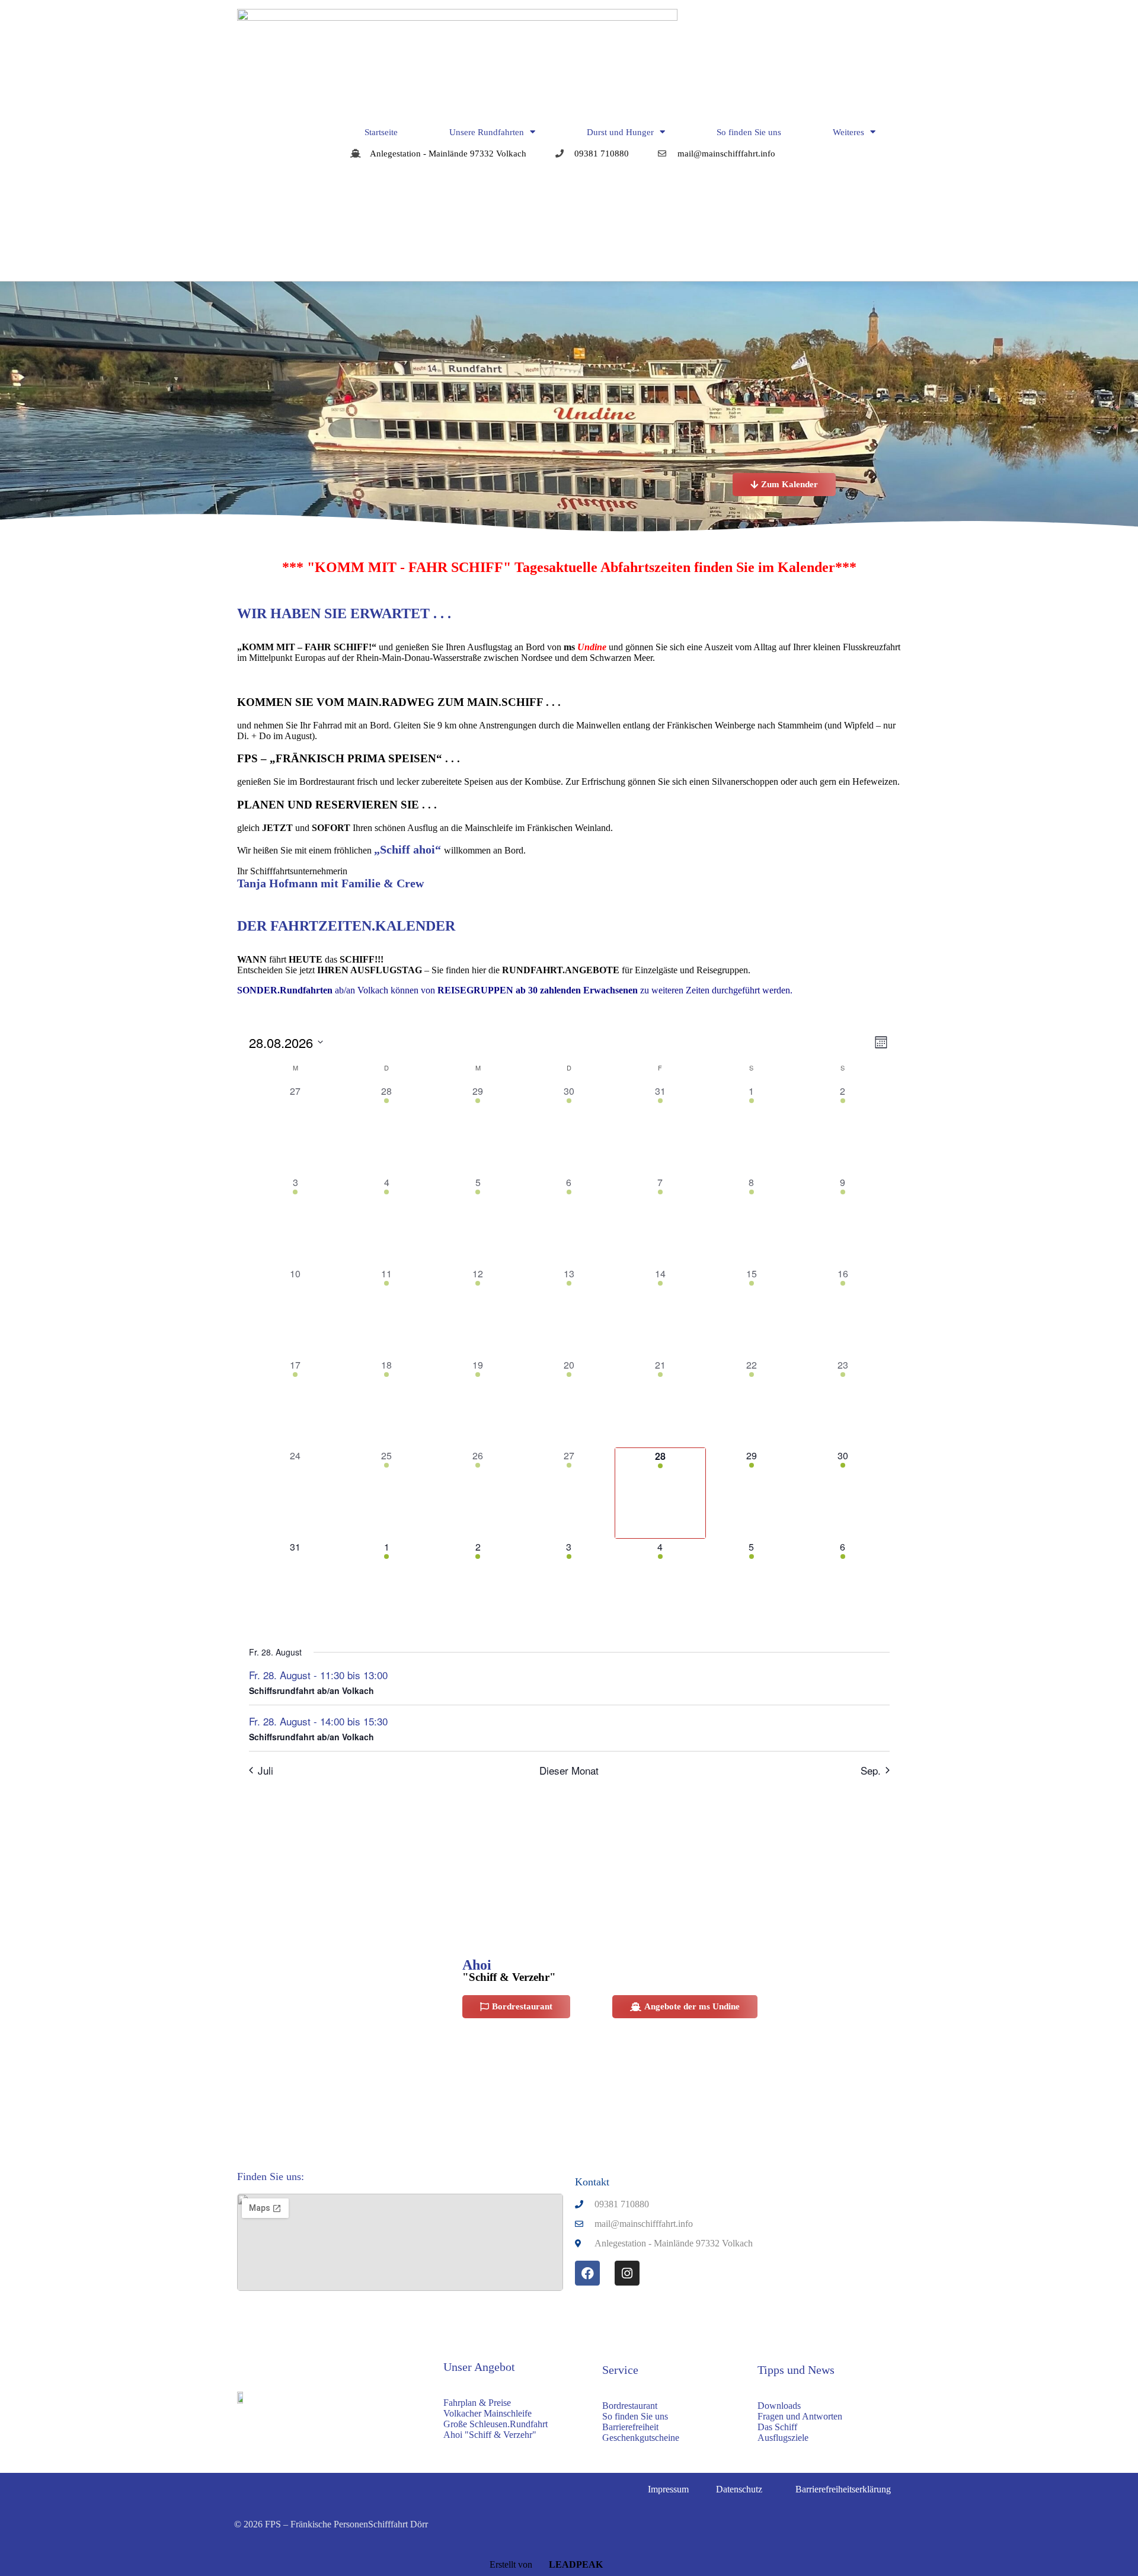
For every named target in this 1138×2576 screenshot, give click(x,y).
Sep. (871, 1770)
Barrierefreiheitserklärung (843, 2489)
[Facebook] (587, 2273)
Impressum (668, 2489)
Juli (266, 1770)
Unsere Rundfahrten (487, 132)
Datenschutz (739, 2489)
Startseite (381, 132)
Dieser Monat (569, 1770)
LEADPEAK (575, 2564)
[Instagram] (627, 2273)
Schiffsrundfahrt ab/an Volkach (311, 1690)
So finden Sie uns (749, 132)
